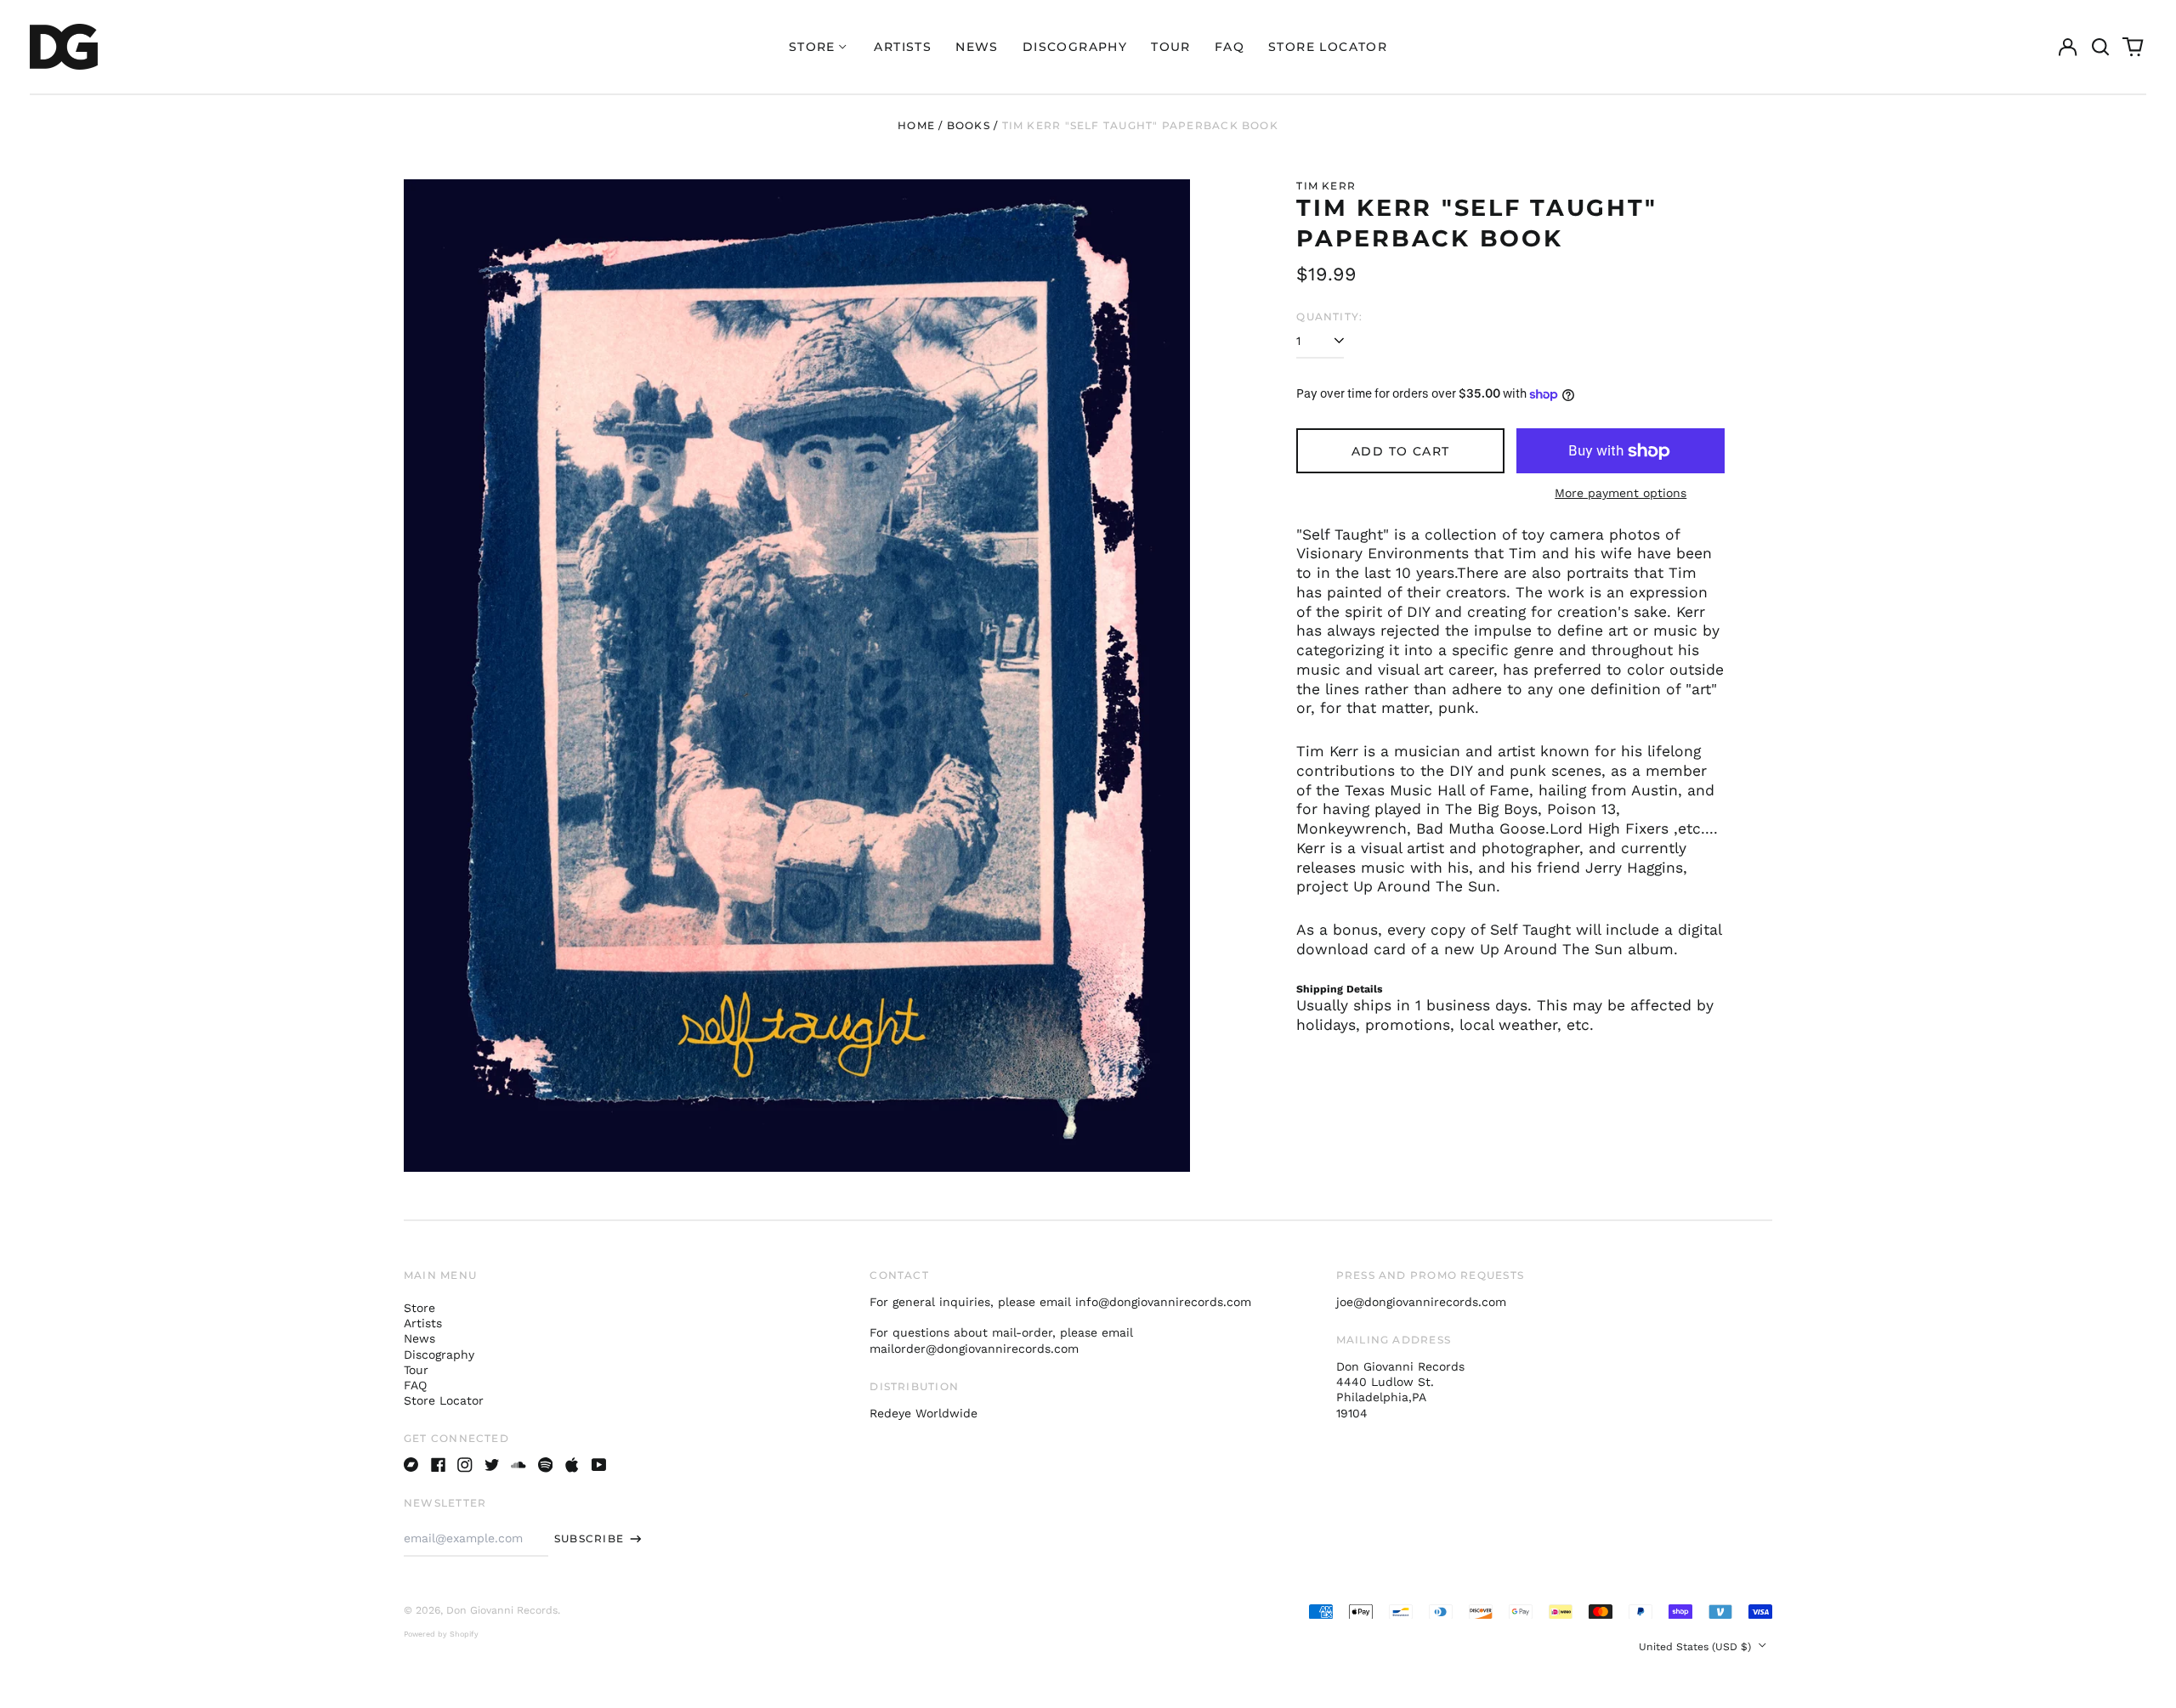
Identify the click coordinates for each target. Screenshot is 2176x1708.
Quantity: (1329, 317)
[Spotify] (546, 1465)
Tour (1171, 47)
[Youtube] (599, 1465)
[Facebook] (439, 1465)
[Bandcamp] (411, 1465)
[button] (2100, 47)
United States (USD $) (1697, 1647)
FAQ (1230, 47)
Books (969, 125)
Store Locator (1328, 47)
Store (419, 1308)
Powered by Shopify (441, 1634)
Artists (903, 47)
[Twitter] (492, 1465)
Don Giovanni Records (502, 1610)
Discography (1075, 47)
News (977, 47)
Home (916, 125)
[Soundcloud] (518, 1465)
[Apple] (572, 1465)
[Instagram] (465, 1465)
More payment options (1621, 493)
